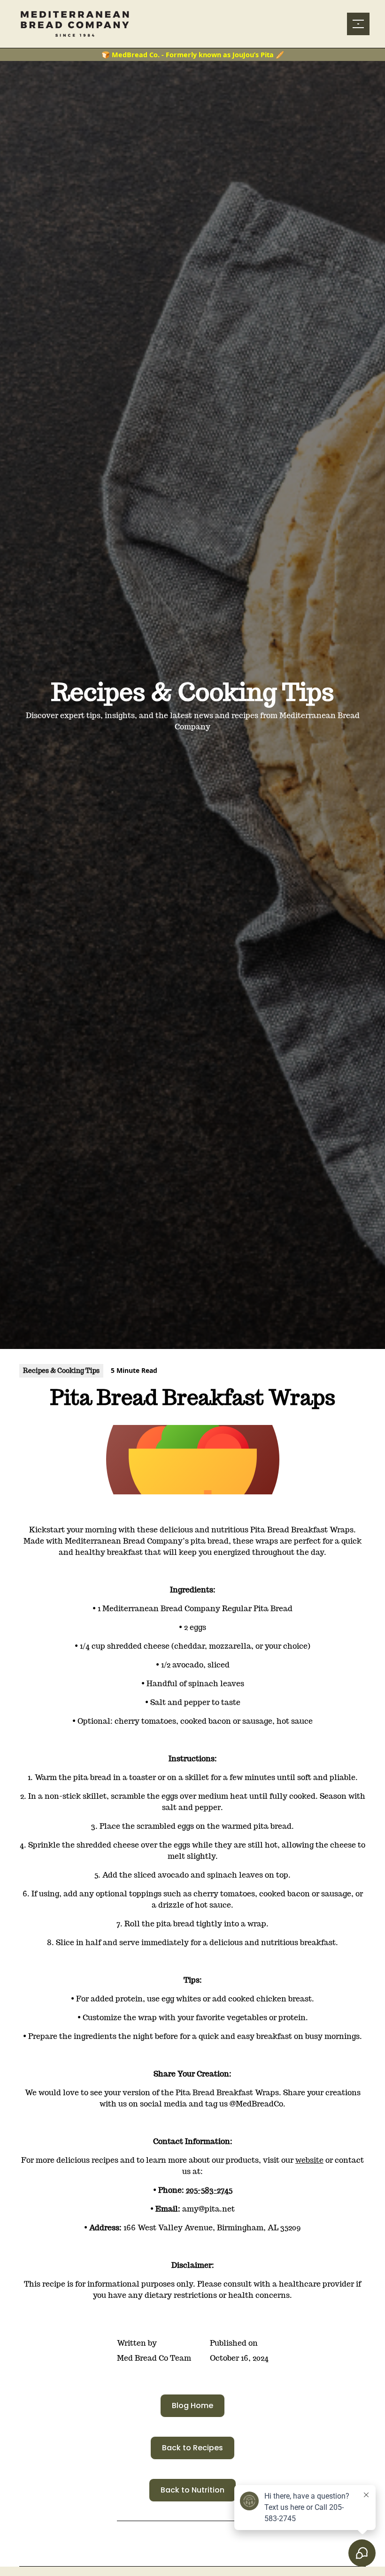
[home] (81, 24)
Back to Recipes (192, 2448)
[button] (356, 24)
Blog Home (192, 2406)
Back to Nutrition (192, 2490)
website (309, 2160)
